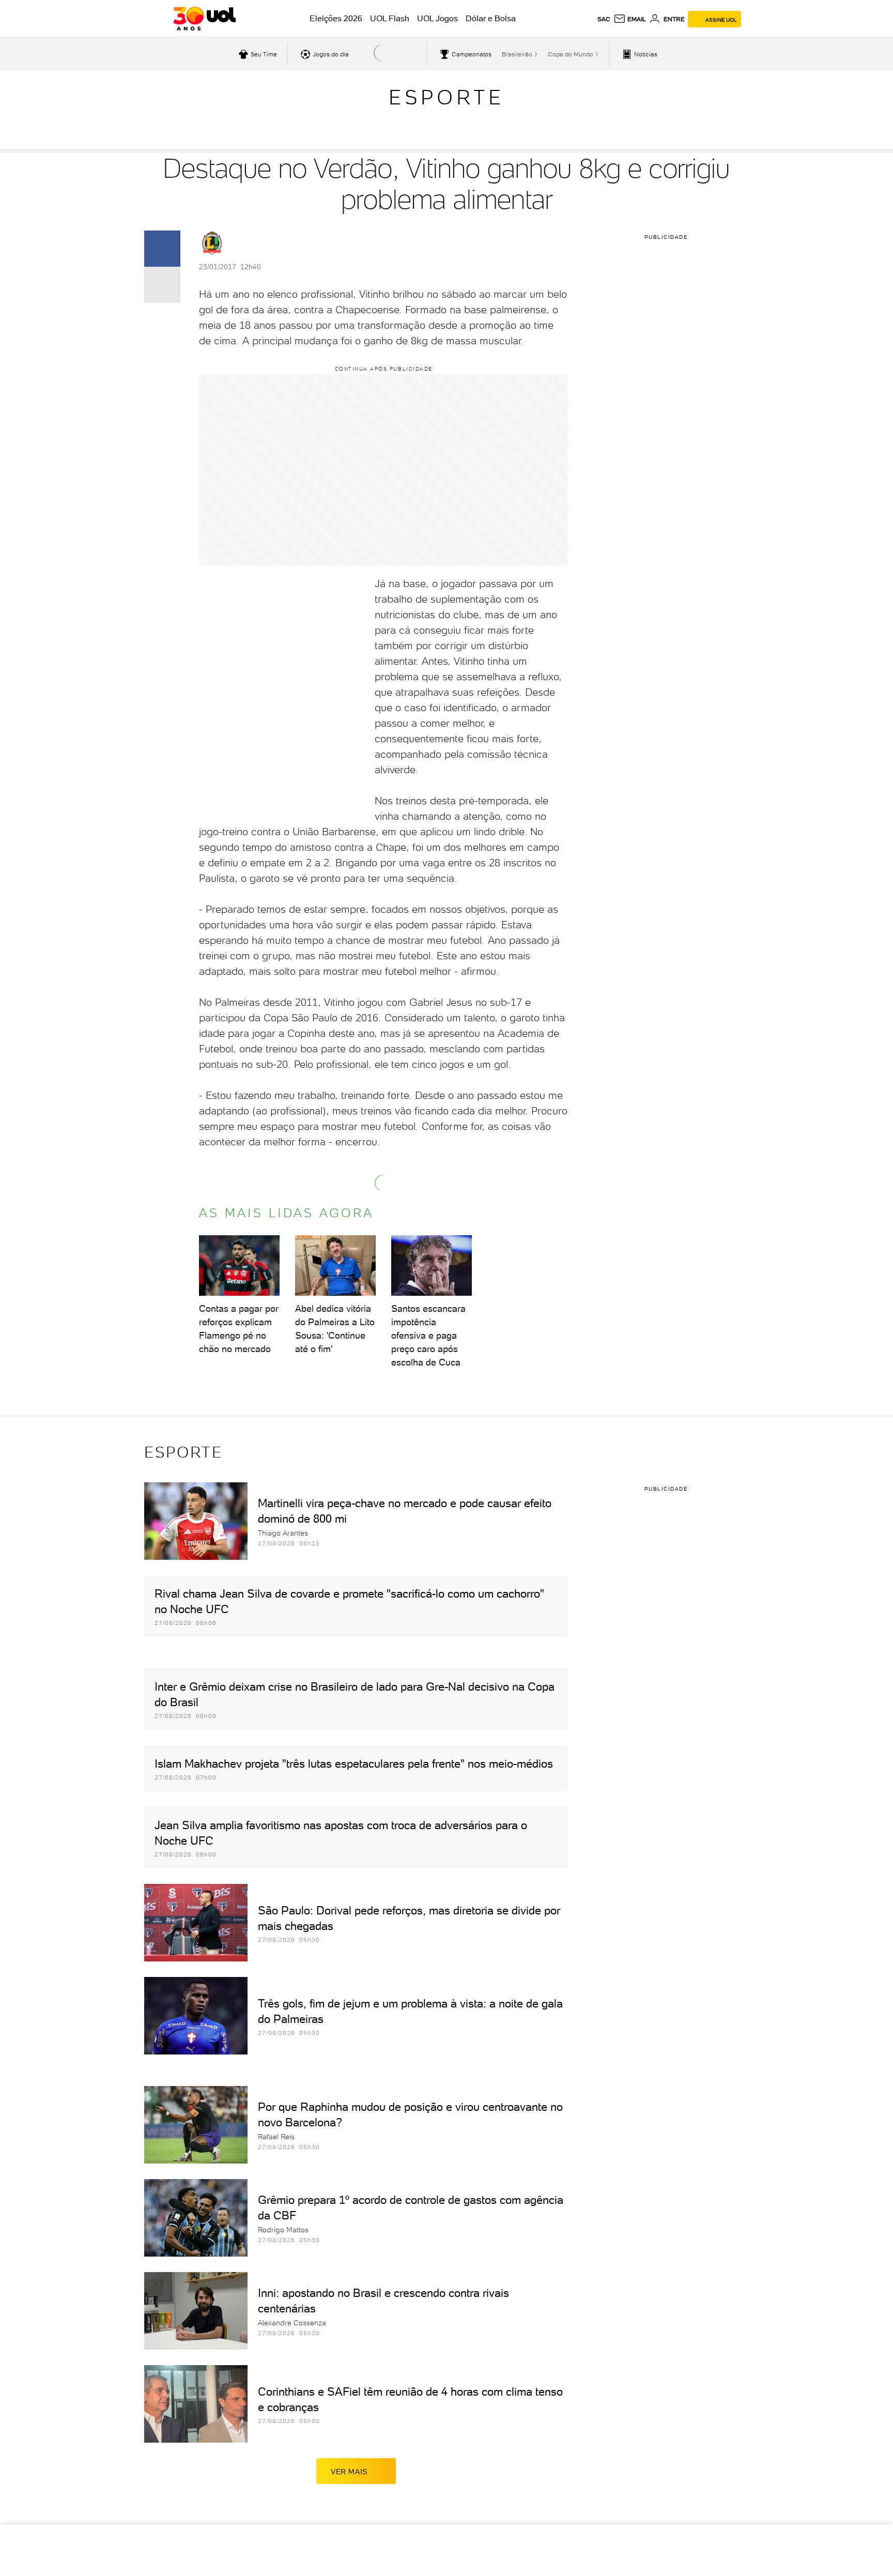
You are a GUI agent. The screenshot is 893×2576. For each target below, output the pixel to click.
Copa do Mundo (571, 54)
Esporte (446, 97)
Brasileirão (517, 54)
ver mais (349, 2472)
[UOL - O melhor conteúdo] (204, 19)
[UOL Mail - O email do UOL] (630, 19)
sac (604, 19)
